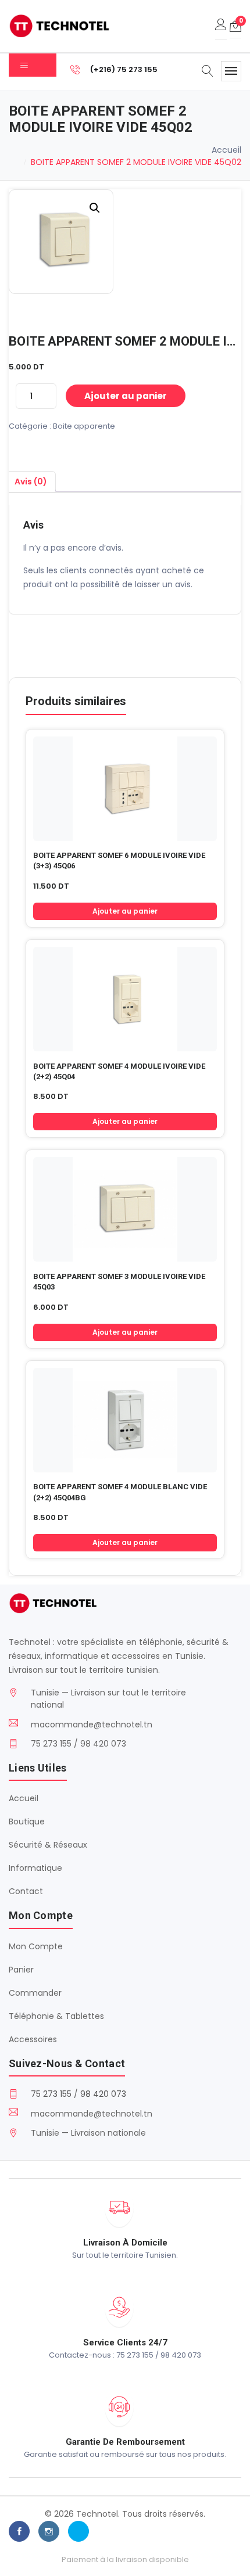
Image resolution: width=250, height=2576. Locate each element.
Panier (21, 1970)
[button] (95, 208)
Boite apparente (84, 426)
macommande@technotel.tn (92, 1724)
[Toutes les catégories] (33, 65)
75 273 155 (51, 2094)
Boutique (27, 1821)
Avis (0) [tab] (31, 482)
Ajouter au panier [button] (125, 911)
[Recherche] (208, 72)
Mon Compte (36, 1946)
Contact (26, 1891)
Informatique (35, 1868)
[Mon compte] (221, 26)
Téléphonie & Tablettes (56, 2016)
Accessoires (33, 2039)
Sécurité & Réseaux (48, 1845)
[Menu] (231, 71)
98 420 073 (103, 2094)
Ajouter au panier (126, 396)
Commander (35, 1993)
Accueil (226, 150)
